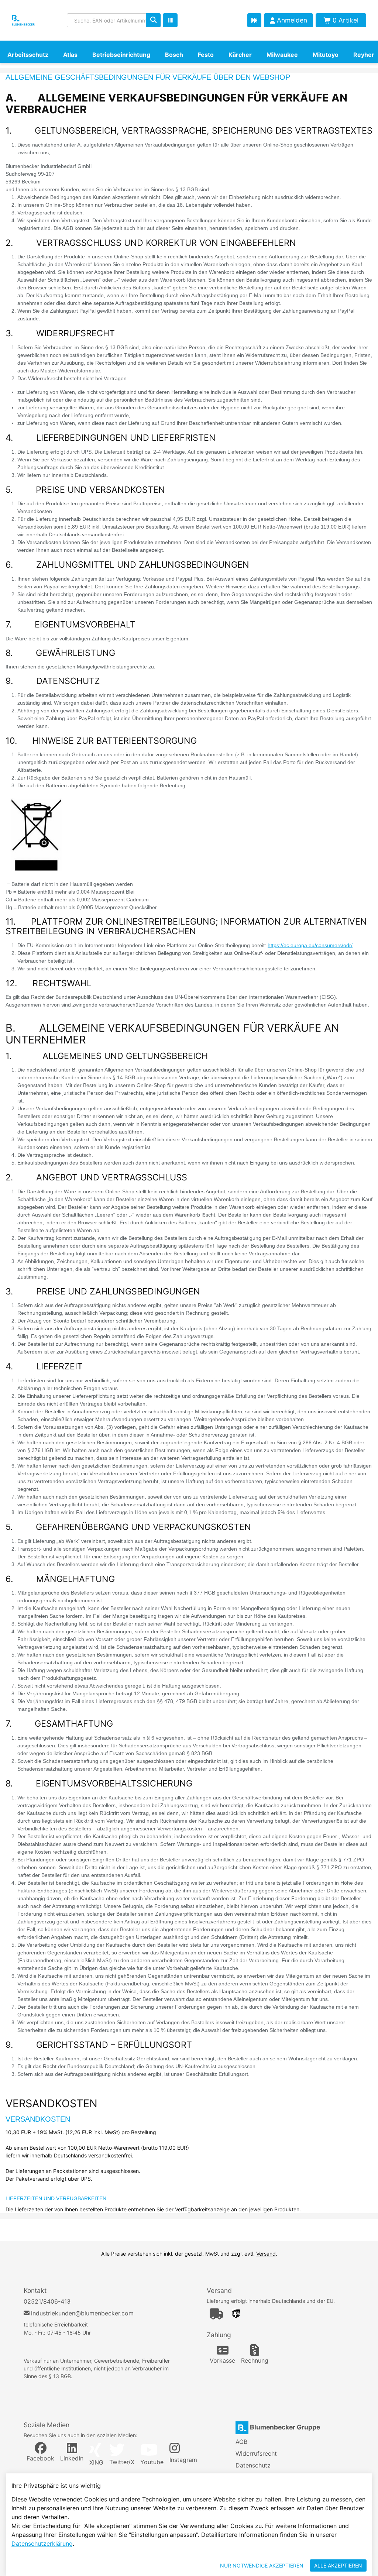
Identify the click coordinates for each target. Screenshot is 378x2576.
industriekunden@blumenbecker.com (82, 2313)
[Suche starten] (153, 20)
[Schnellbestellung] (254, 20)
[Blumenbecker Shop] (34, 20)
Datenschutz (253, 2465)
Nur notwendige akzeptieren (262, 2565)
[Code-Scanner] (170, 20)
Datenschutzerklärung (42, 2544)
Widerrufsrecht (256, 2453)
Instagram (183, 2460)
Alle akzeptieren (338, 2565)
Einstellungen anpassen (174, 2565)
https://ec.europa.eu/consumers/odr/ (310, 945)
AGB (241, 2442)
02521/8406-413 (47, 2301)
